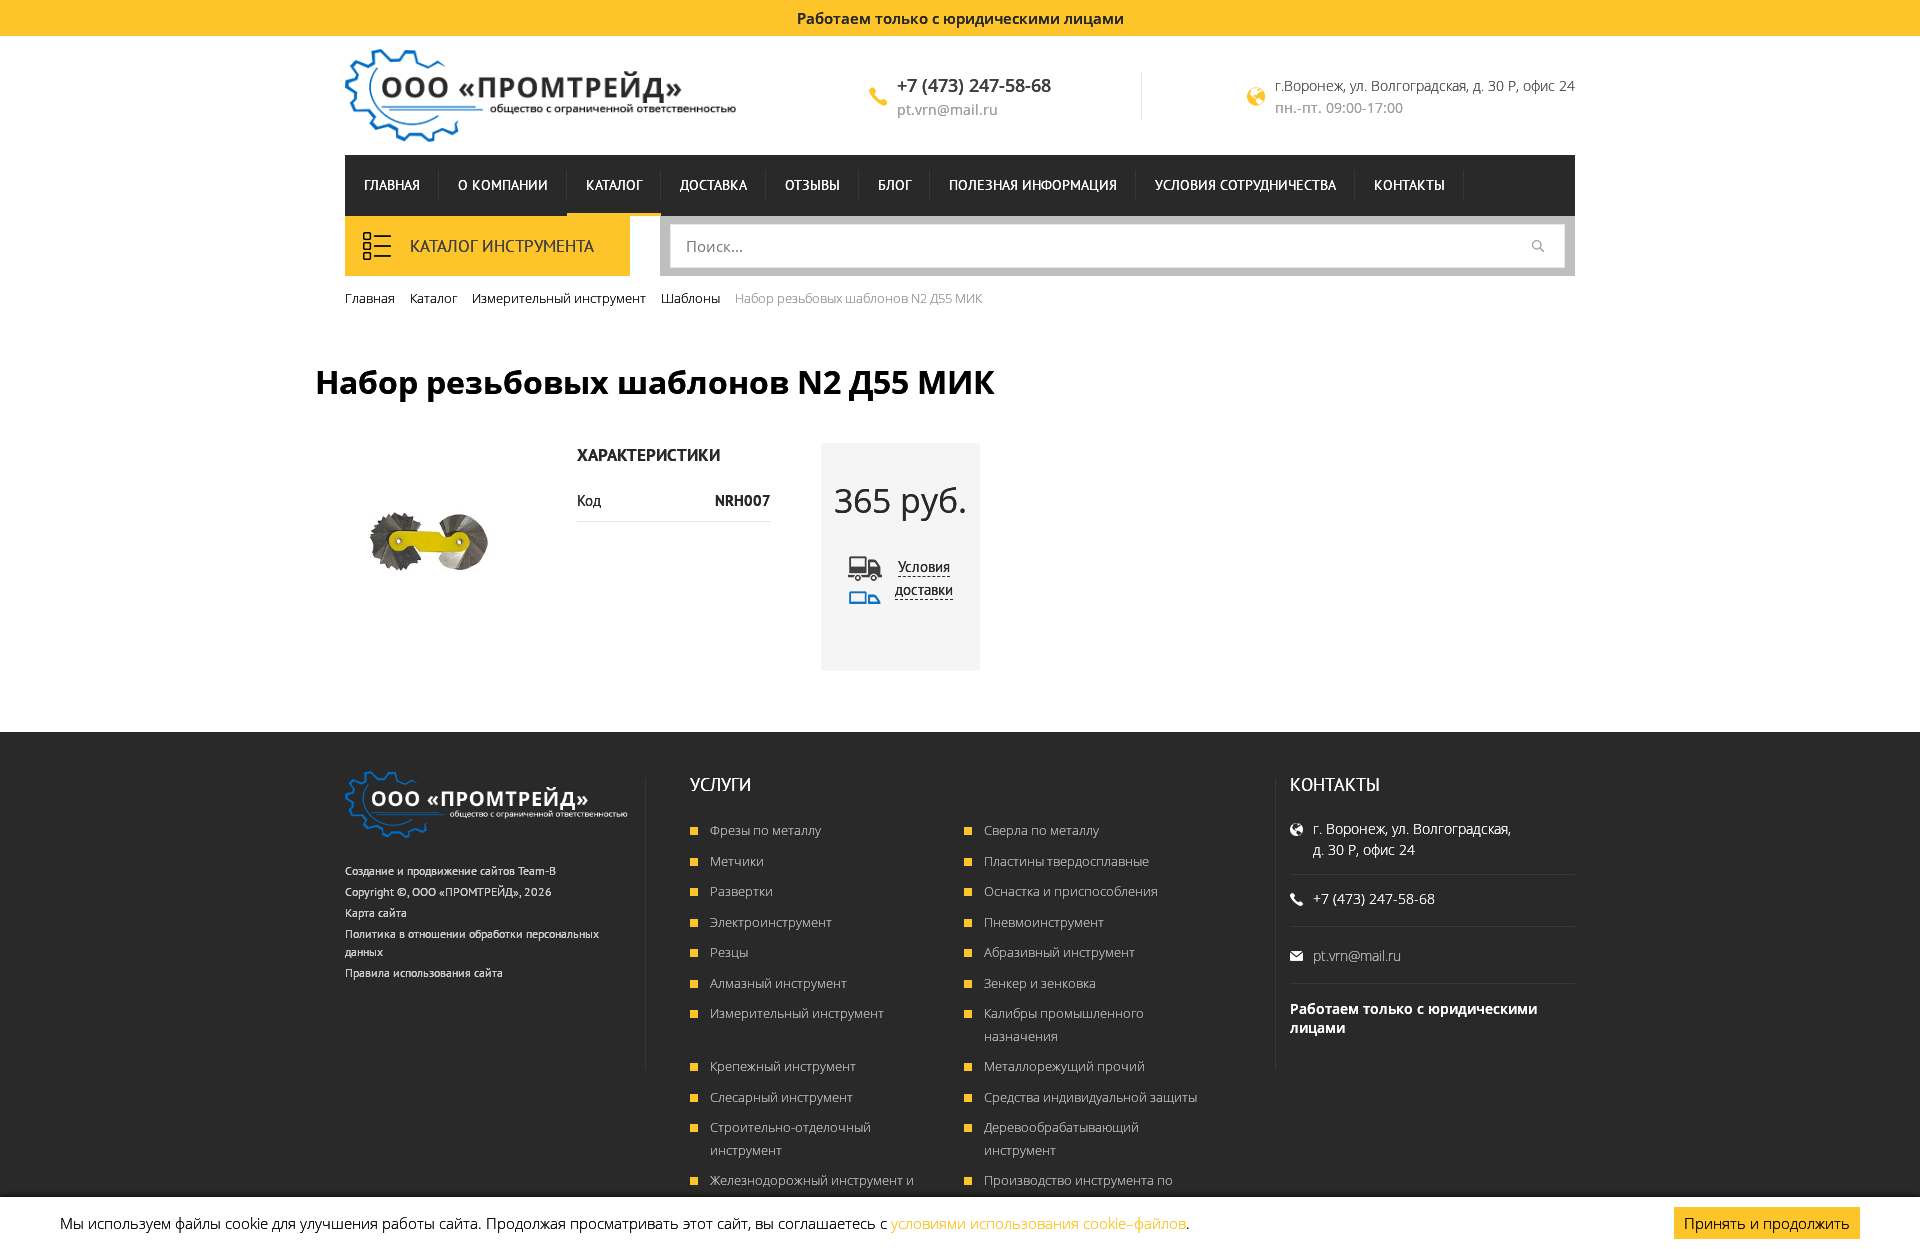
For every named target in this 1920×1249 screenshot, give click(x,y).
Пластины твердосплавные (1066, 861)
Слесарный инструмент (781, 1097)
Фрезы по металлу (765, 830)
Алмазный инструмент (778, 983)
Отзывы (812, 185)
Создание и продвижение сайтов (430, 870)
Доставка (713, 185)
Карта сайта (376, 912)
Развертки (741, 891)
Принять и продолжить (1767, 1223)
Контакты (1409, 185)
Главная (392, 185)
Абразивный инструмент (1059, 952)
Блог (894, 185)
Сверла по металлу (1041, 830)
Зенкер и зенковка (1040, 983)
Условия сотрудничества (1245, 185)
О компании (503, 185)
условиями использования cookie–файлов (1038, 1223)
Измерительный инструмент (797, 1013)
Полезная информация (1033, 185)
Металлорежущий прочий (1064, 1066)
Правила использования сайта (424, 972)
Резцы (729, 952)
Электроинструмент (771, 922)
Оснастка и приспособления (1071, 891)
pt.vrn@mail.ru (947, 109)
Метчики (737, 861)
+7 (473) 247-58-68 (974, 85)
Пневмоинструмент (1044, 922)
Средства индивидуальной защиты (1090, 1097)
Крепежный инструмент (783, 1066)
